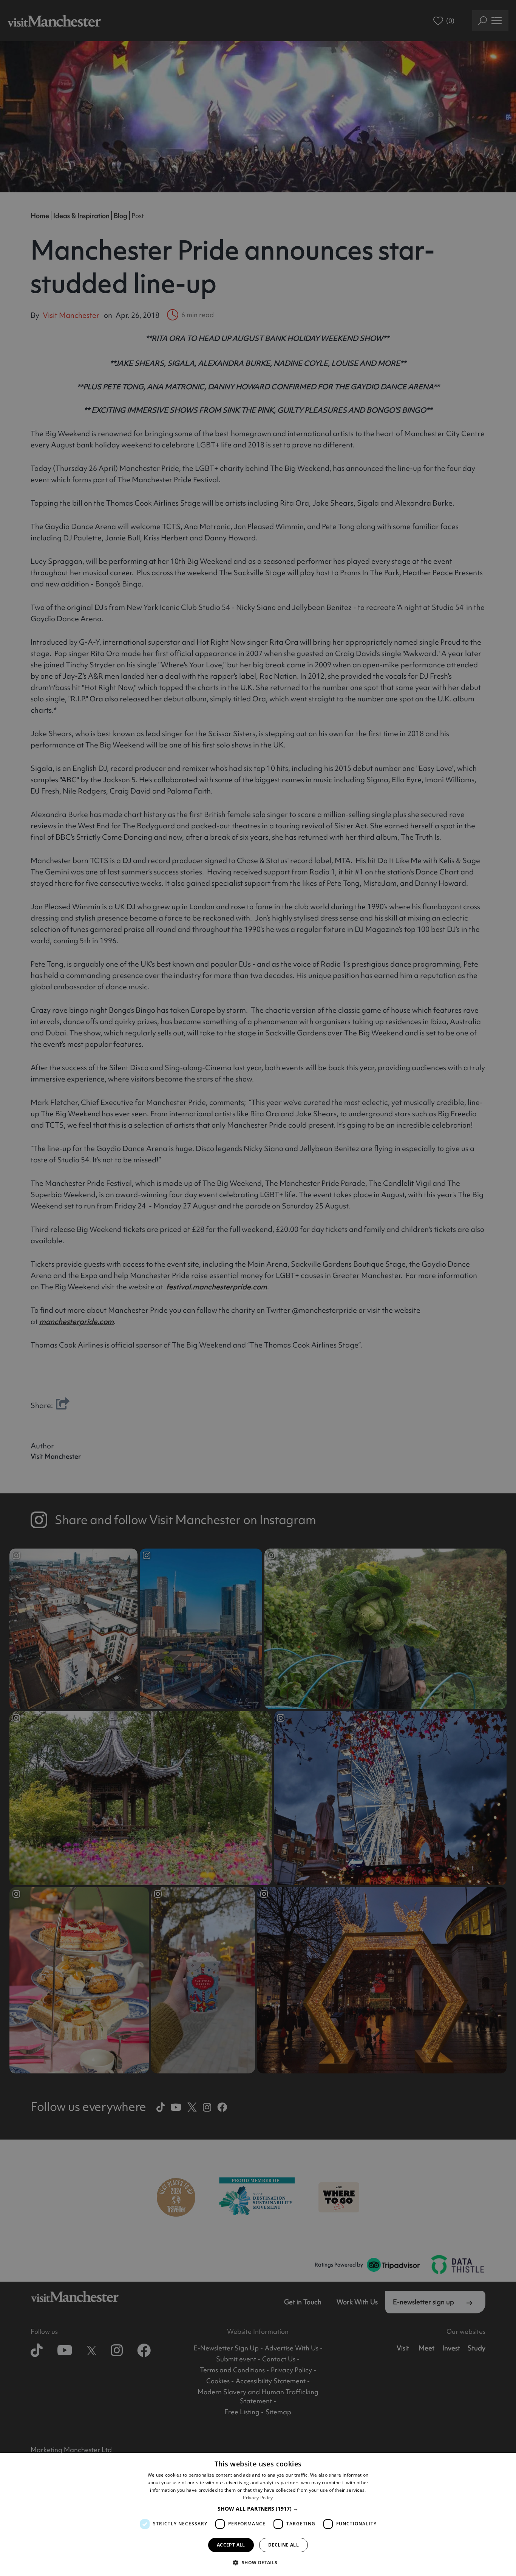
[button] (258, 2509)
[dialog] (258, 2514)
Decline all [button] (283, 2545)
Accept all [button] (231, 2545)
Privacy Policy (258, 2498)
